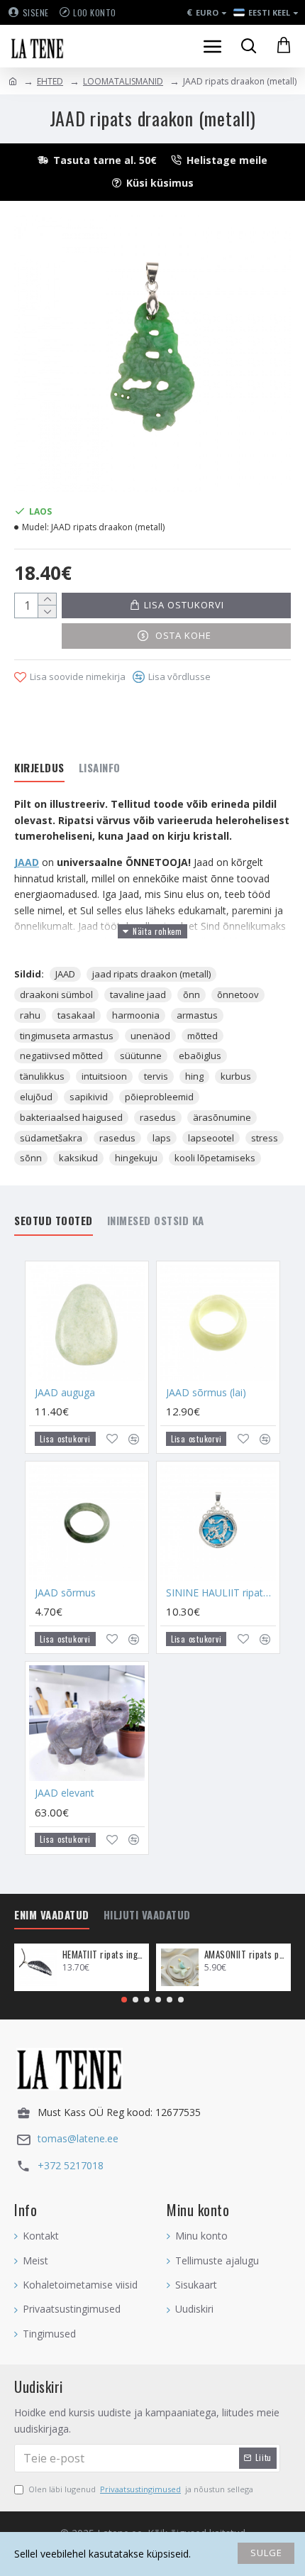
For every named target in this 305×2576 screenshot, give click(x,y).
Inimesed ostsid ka (156, 1221)
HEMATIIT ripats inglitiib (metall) (103, 1955)
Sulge (266, 2553)
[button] (124, 2000)
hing (194, 1076)
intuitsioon (104, 1076)
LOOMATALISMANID (123, 81)
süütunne (141, 1056)
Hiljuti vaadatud (147, 1915)
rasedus (158, 1117)
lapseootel (211, 1138)
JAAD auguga (65, 1393)
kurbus (236, 1076)
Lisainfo (100, 768)
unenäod (150, 1036)
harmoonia (136, 1015)
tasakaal (76, 1015)
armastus (197, 1015)
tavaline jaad (138, 994)
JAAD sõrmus (65, 1593)
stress (265, 1138)
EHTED (50, 81)
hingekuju (136, 1158)
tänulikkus (42, 1076)
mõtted (203, 1036)
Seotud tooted (54, 1221)
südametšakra (51, 1138)
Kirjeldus (39, 768)
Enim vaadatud (52, 1915)
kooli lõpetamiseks (215, 1158)
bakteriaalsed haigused (71, 1117)
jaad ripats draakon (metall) (151, 974)
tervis (156, 1076)
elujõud (36, 1097)
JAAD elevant (65, 1793)
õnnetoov (238, 994)
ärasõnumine (222, 1117)
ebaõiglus (200, 1056)
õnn (192, 994)
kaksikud (78, 1158)
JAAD (27, 862)
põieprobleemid (159, 1097)
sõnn (31, 1158)
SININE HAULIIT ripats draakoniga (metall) (221, 1593)
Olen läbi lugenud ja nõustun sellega (141, 2489)
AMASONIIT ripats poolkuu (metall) (245, 1955)
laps (162, 1138)
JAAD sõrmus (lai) (206, 1393)
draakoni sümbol (56, 994)
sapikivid (89, 1097)
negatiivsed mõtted (61, 1056)
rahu (30, 1015)
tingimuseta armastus (67, 1036)
